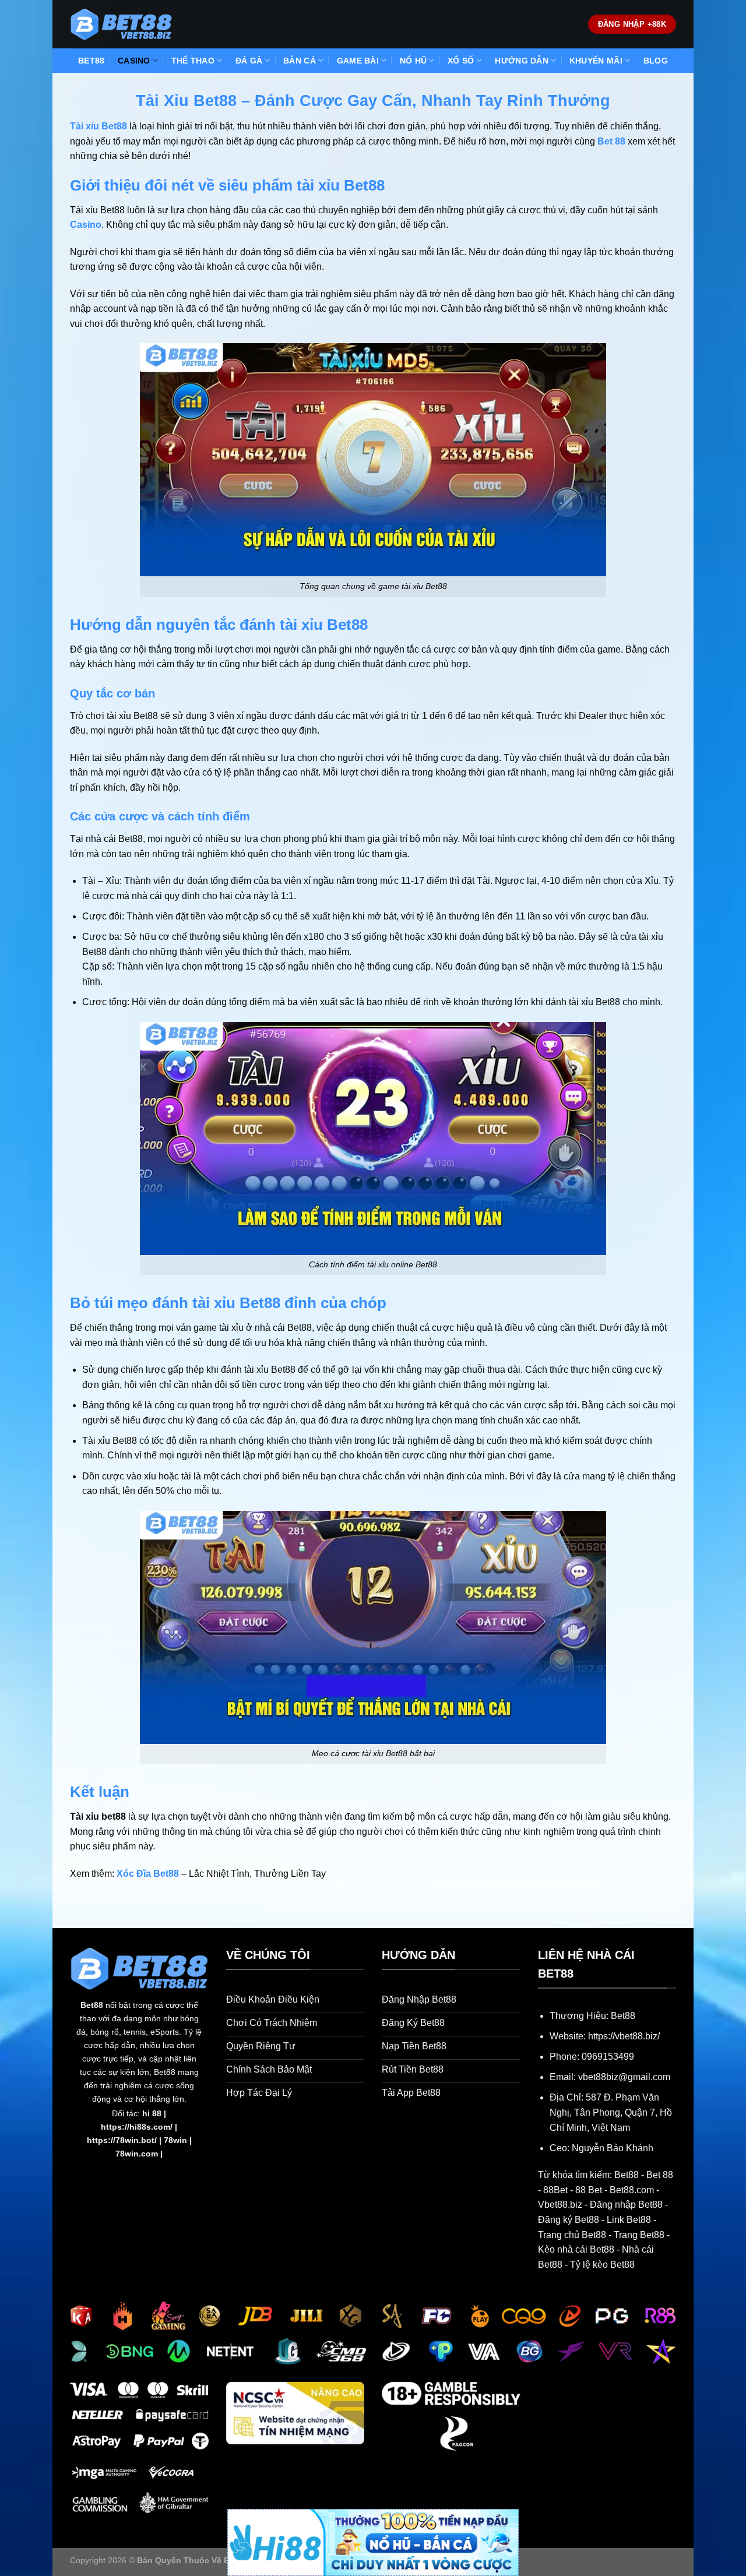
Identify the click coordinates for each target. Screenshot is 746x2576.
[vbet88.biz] (121, 24)
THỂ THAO (193, 61)
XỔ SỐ (461, 61)
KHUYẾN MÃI (596, 61)
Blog (656, 61)
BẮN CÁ (300, 61)
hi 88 (152, 2113)
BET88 (91, 61)
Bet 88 (611, 141)
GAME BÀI (358, 61)
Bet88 (92, 2005)
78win (175, 2140)
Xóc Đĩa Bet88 (148, 1874)
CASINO (134, 61)
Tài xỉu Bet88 (98, 126)
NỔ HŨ (413, 61)
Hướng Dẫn (522, 61)
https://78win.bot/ (122, 2140)
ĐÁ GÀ (249, 61)
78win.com (137, 2154)
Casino (86, 225)
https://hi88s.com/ (137, 2127)
